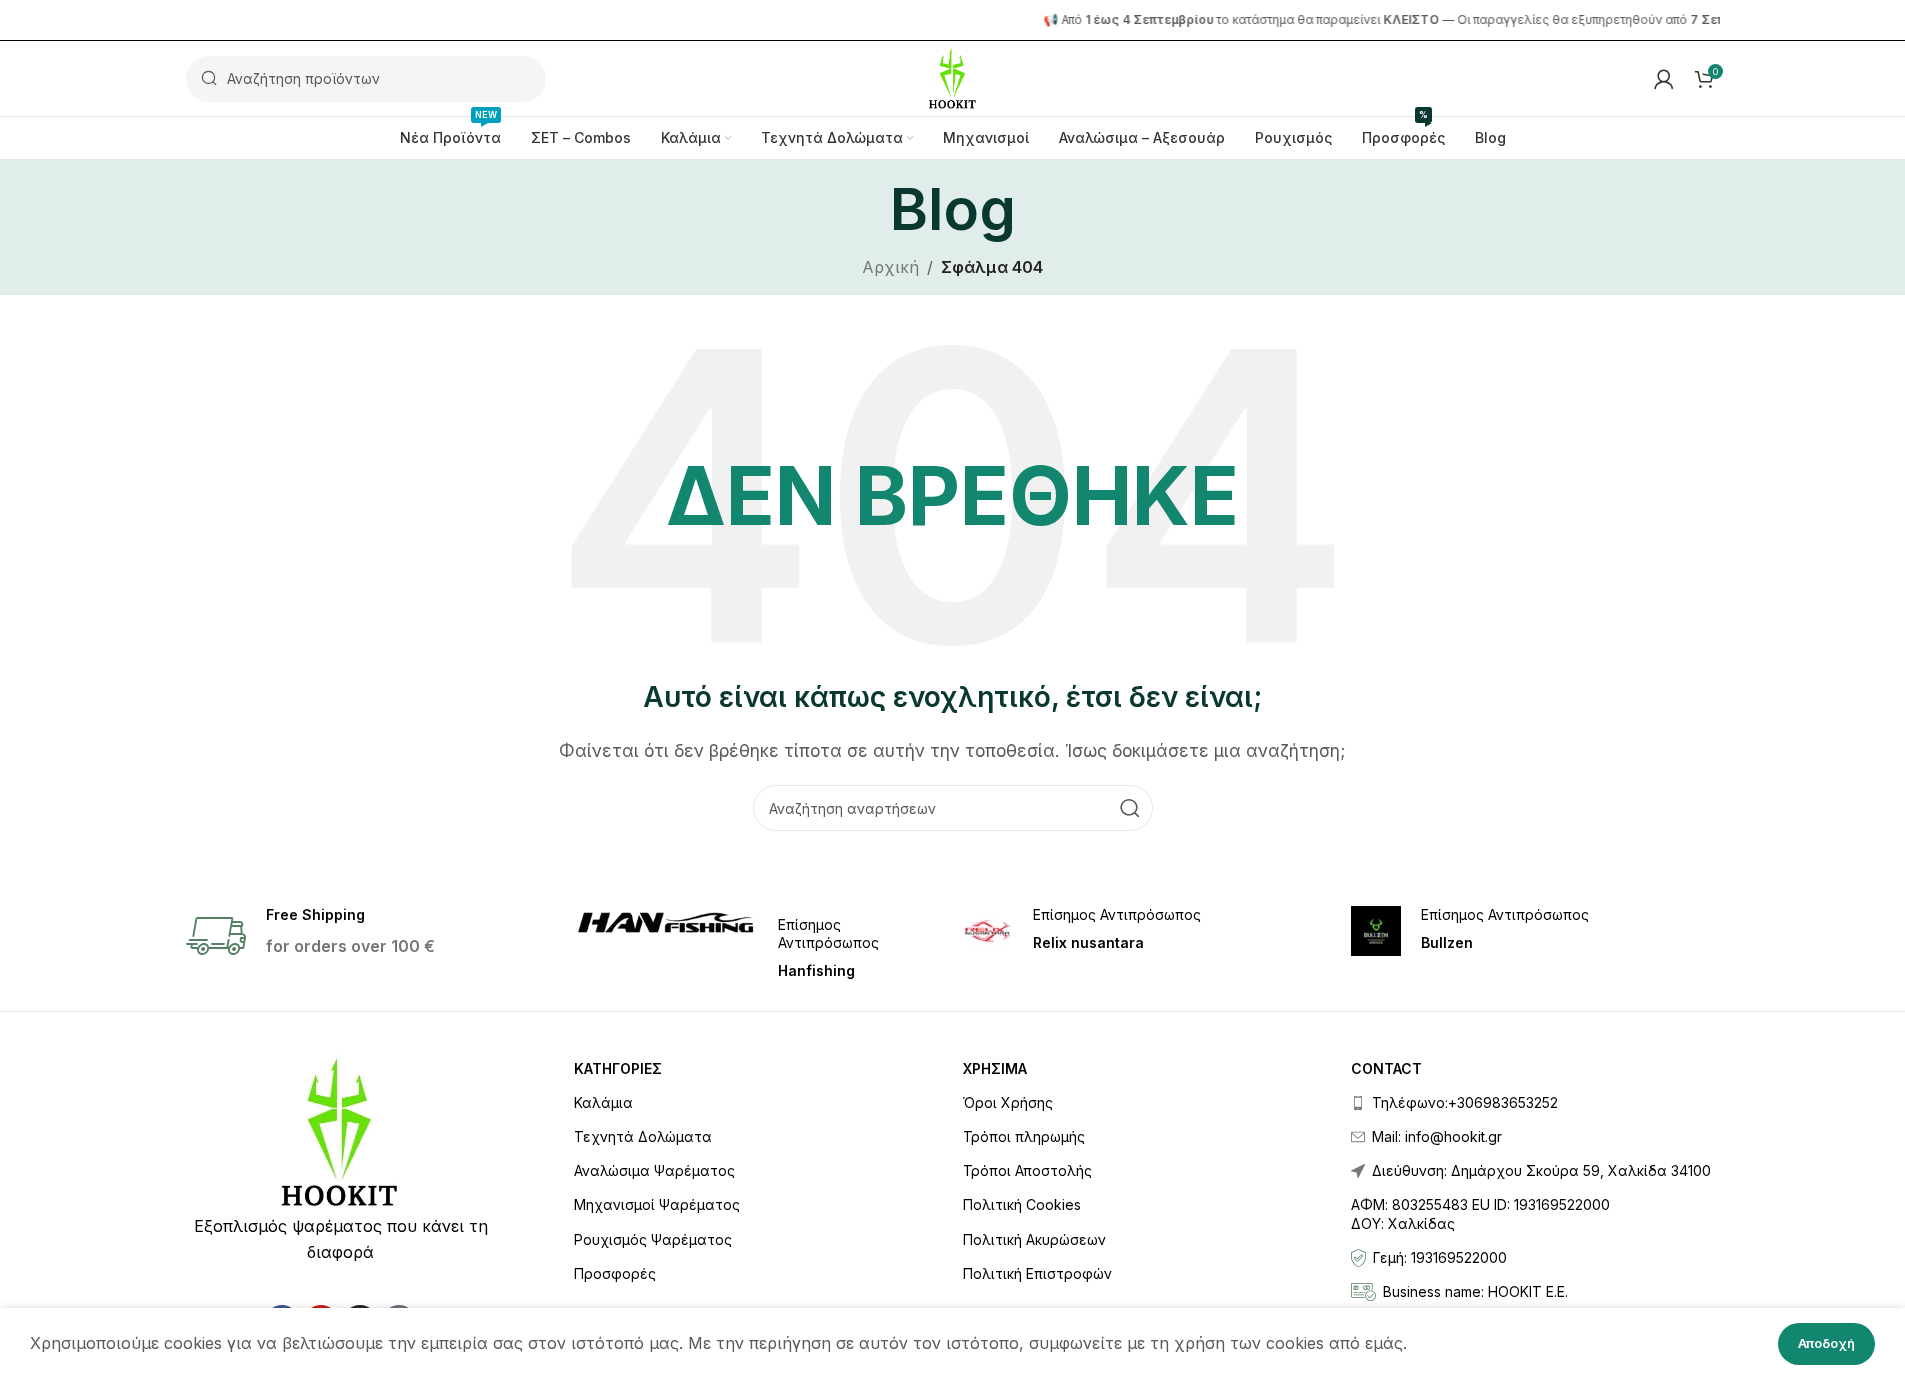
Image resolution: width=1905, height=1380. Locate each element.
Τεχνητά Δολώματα (643, 1136)
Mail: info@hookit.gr (1437, 1136)
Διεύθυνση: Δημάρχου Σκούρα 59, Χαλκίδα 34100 (1541, 1170)
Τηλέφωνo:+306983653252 (1465, 1102)
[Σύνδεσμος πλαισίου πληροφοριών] (758, 943)
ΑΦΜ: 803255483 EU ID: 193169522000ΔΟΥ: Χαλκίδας (1480, 1213)
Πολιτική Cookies (1022, 1204)
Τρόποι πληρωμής (1024, 1136)
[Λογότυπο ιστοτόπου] (952, 77)
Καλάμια (603, 1102)
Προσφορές (615, 1273)
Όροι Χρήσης (1008, 1102)
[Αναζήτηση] (1130, 808)
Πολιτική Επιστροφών (1037, 1273)
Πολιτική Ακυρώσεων (1034, 1239)
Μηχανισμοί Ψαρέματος (657, 1204)
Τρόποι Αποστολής (1027, 1170)
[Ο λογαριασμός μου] (1664, 79)
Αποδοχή (1826, 1343)
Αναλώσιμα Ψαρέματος (654, 1170)
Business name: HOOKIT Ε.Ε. (1475, 1291)
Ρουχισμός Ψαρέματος (653, 1239)
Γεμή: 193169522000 (1440, 1257)
